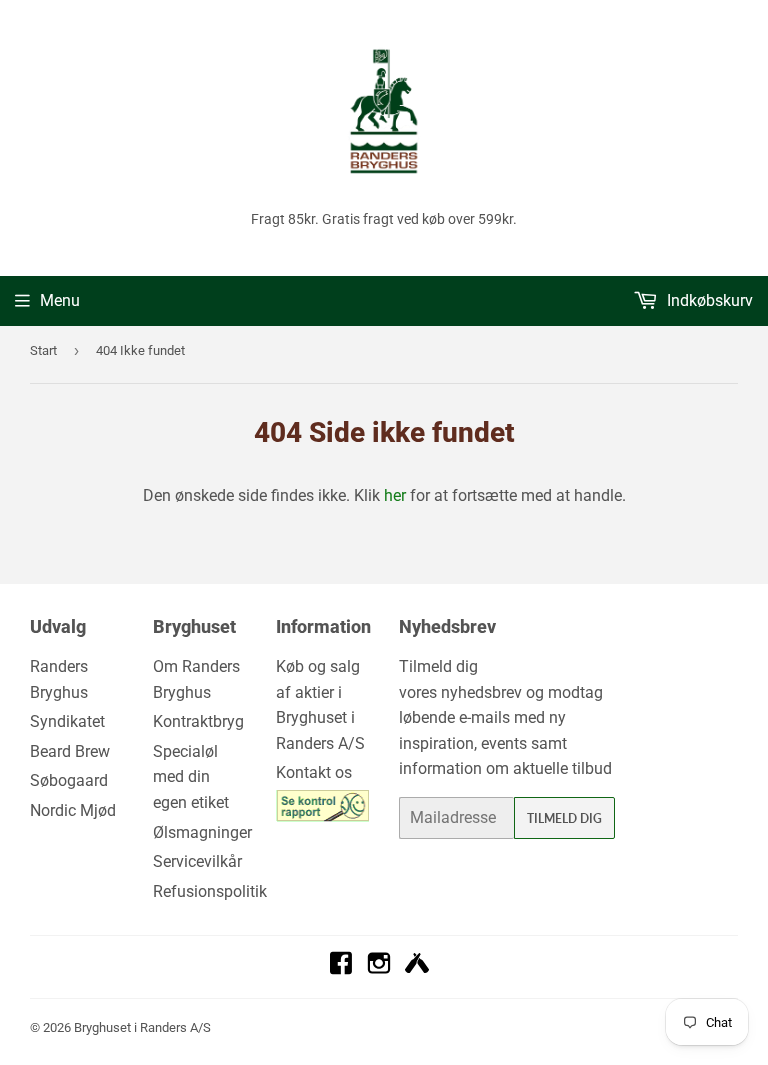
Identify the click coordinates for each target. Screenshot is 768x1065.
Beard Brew (70, 751)
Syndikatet (67, 721)
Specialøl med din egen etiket (191, 777)
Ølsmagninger (202, 832)
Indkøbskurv (708, 300)
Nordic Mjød (73, 810)
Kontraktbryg (198, 721)
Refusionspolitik (210, 891)
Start (43, 350)
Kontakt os (314, 772)
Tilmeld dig (564, 818)
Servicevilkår (197, 861)
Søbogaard (69, 780)
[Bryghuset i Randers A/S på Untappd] (417, 969)
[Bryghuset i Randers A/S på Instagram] (379, 969)
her (395, 495)
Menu (60, 300)
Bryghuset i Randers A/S (142, 1027)
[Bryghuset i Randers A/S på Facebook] (341, 969)
